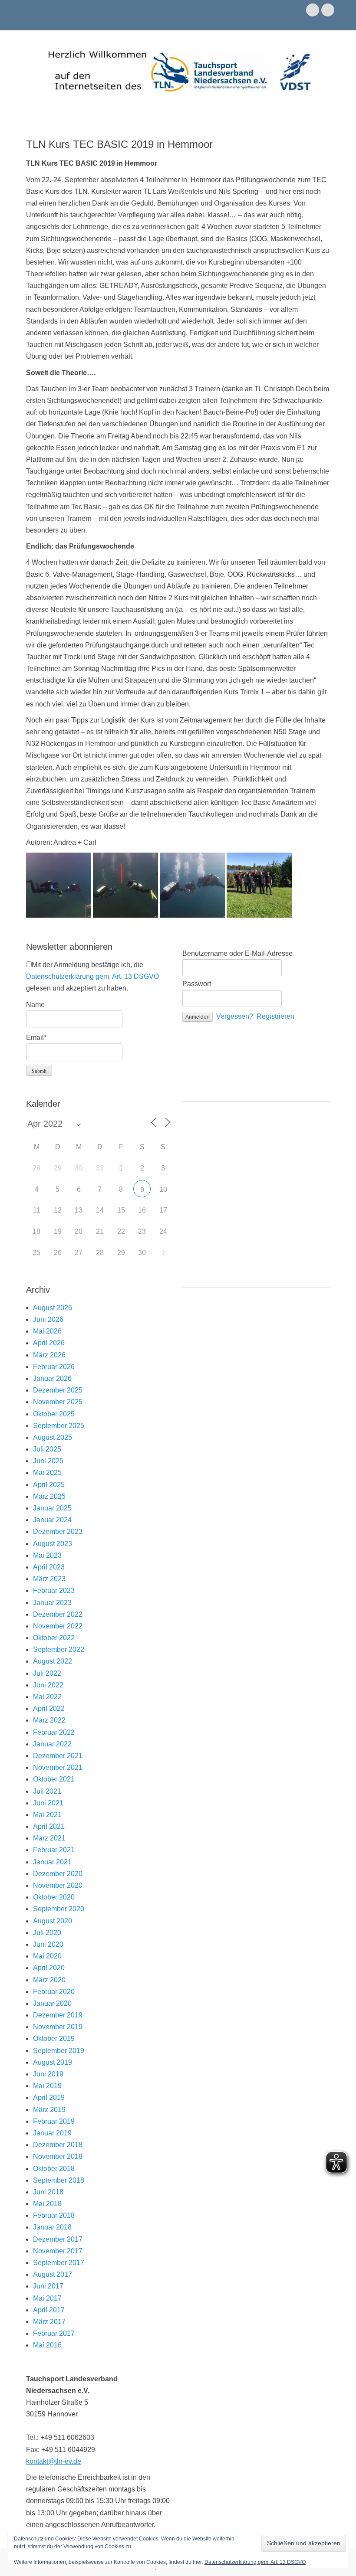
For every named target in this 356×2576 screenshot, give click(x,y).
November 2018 (58, 2156)
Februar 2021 (54, 1850)
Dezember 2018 (58, 2145)
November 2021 (58, 1767)
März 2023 (49, 1579)
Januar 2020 (52, 2003)
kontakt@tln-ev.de (54, 2461)
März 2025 (49, 1496)
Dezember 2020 (58, 1874)
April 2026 (49, 1343)
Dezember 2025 (58, 1390)
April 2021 (49, 1826)
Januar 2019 (52, 2133)
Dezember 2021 (58, 1756)
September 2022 (59, 1649)
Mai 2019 (47, 2086)
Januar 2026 (52, 1378)
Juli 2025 (47, 1449)
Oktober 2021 (54, 1779)
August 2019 (53, 2062)
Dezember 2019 (58, 2015)
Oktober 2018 (54, 2169)
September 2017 (59, 2263)
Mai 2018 (47, 2204)
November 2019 (58, 2027)
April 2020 (49, 1968)
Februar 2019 (54, 2121)
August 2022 (53, 1661)
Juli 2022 (47, 1673)
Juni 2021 (48, 1803)
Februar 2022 (54, 1732)
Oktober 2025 (54, 1414)
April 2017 (49, 2310)
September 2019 (59, 2051)
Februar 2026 (54, 1367)
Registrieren (275, 1016)
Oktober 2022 (54, 1638)
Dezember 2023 (58, 1532)
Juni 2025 (48, 1461)
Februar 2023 (54, 1590)
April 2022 (49, 1708)
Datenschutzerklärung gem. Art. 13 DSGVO (92, 976)
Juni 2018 (48, 2192)
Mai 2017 (47, 2298)
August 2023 (53, 1544)
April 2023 (49, 1567)
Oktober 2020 (54, 1897)
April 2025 (49, 1485)
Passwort (197, 984)
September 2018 (59, 2180)
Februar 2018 (54, 2215)
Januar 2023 (52, 1603)
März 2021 (49, 1838)
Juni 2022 (48, 1685)
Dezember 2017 (58, 2239)
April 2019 (49, 2097)
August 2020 (53, 1921)
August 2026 (53, 1308)
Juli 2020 (47, 1933)
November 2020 (58, 1885)
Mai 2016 (47, 2345)
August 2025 (53, 1437)
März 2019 (49, 2110)
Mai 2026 (47, 1331)
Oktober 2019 (54, 2038)
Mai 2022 (47, 1697)
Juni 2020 (48, 1944)
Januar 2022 (52, 1744)
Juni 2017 (48, 2286)
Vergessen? (235, 1016)
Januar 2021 (52, 1862)
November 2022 (58, 1626)
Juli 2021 (47, 1791)
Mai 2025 (47, 1473)
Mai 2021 (47, 1815)
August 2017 (53, 2274)
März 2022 (49, 1720)
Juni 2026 (48, 1319)
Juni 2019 (48, 2074)
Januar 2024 (52, 1520)
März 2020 (49, 1980)
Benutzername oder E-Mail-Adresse (237, 953)
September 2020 (59, 1909)
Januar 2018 (52, 2227)
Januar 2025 (52, 1508)
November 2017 (58, 2251)
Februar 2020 (54, 1992)
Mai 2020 (47, 1956)
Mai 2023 (47, 1555)
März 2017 (49, 2322)
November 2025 (58, 1402)
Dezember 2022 (58, 1614)
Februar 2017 (54, 2333)
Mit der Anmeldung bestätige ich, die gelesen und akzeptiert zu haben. (92, 976)
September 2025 (59, 1426)
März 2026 (49, 1355)
